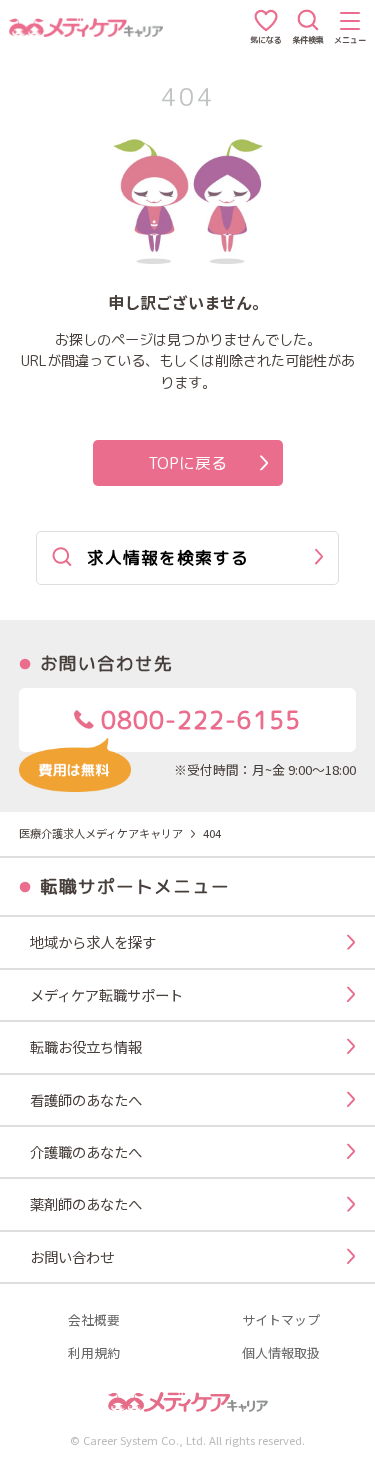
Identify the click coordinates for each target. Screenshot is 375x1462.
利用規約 (94, 1353)
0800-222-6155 (197, 720)
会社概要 (94, 1320)
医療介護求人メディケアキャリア (101, 833)
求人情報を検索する (168, 557)
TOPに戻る (187, 463)
